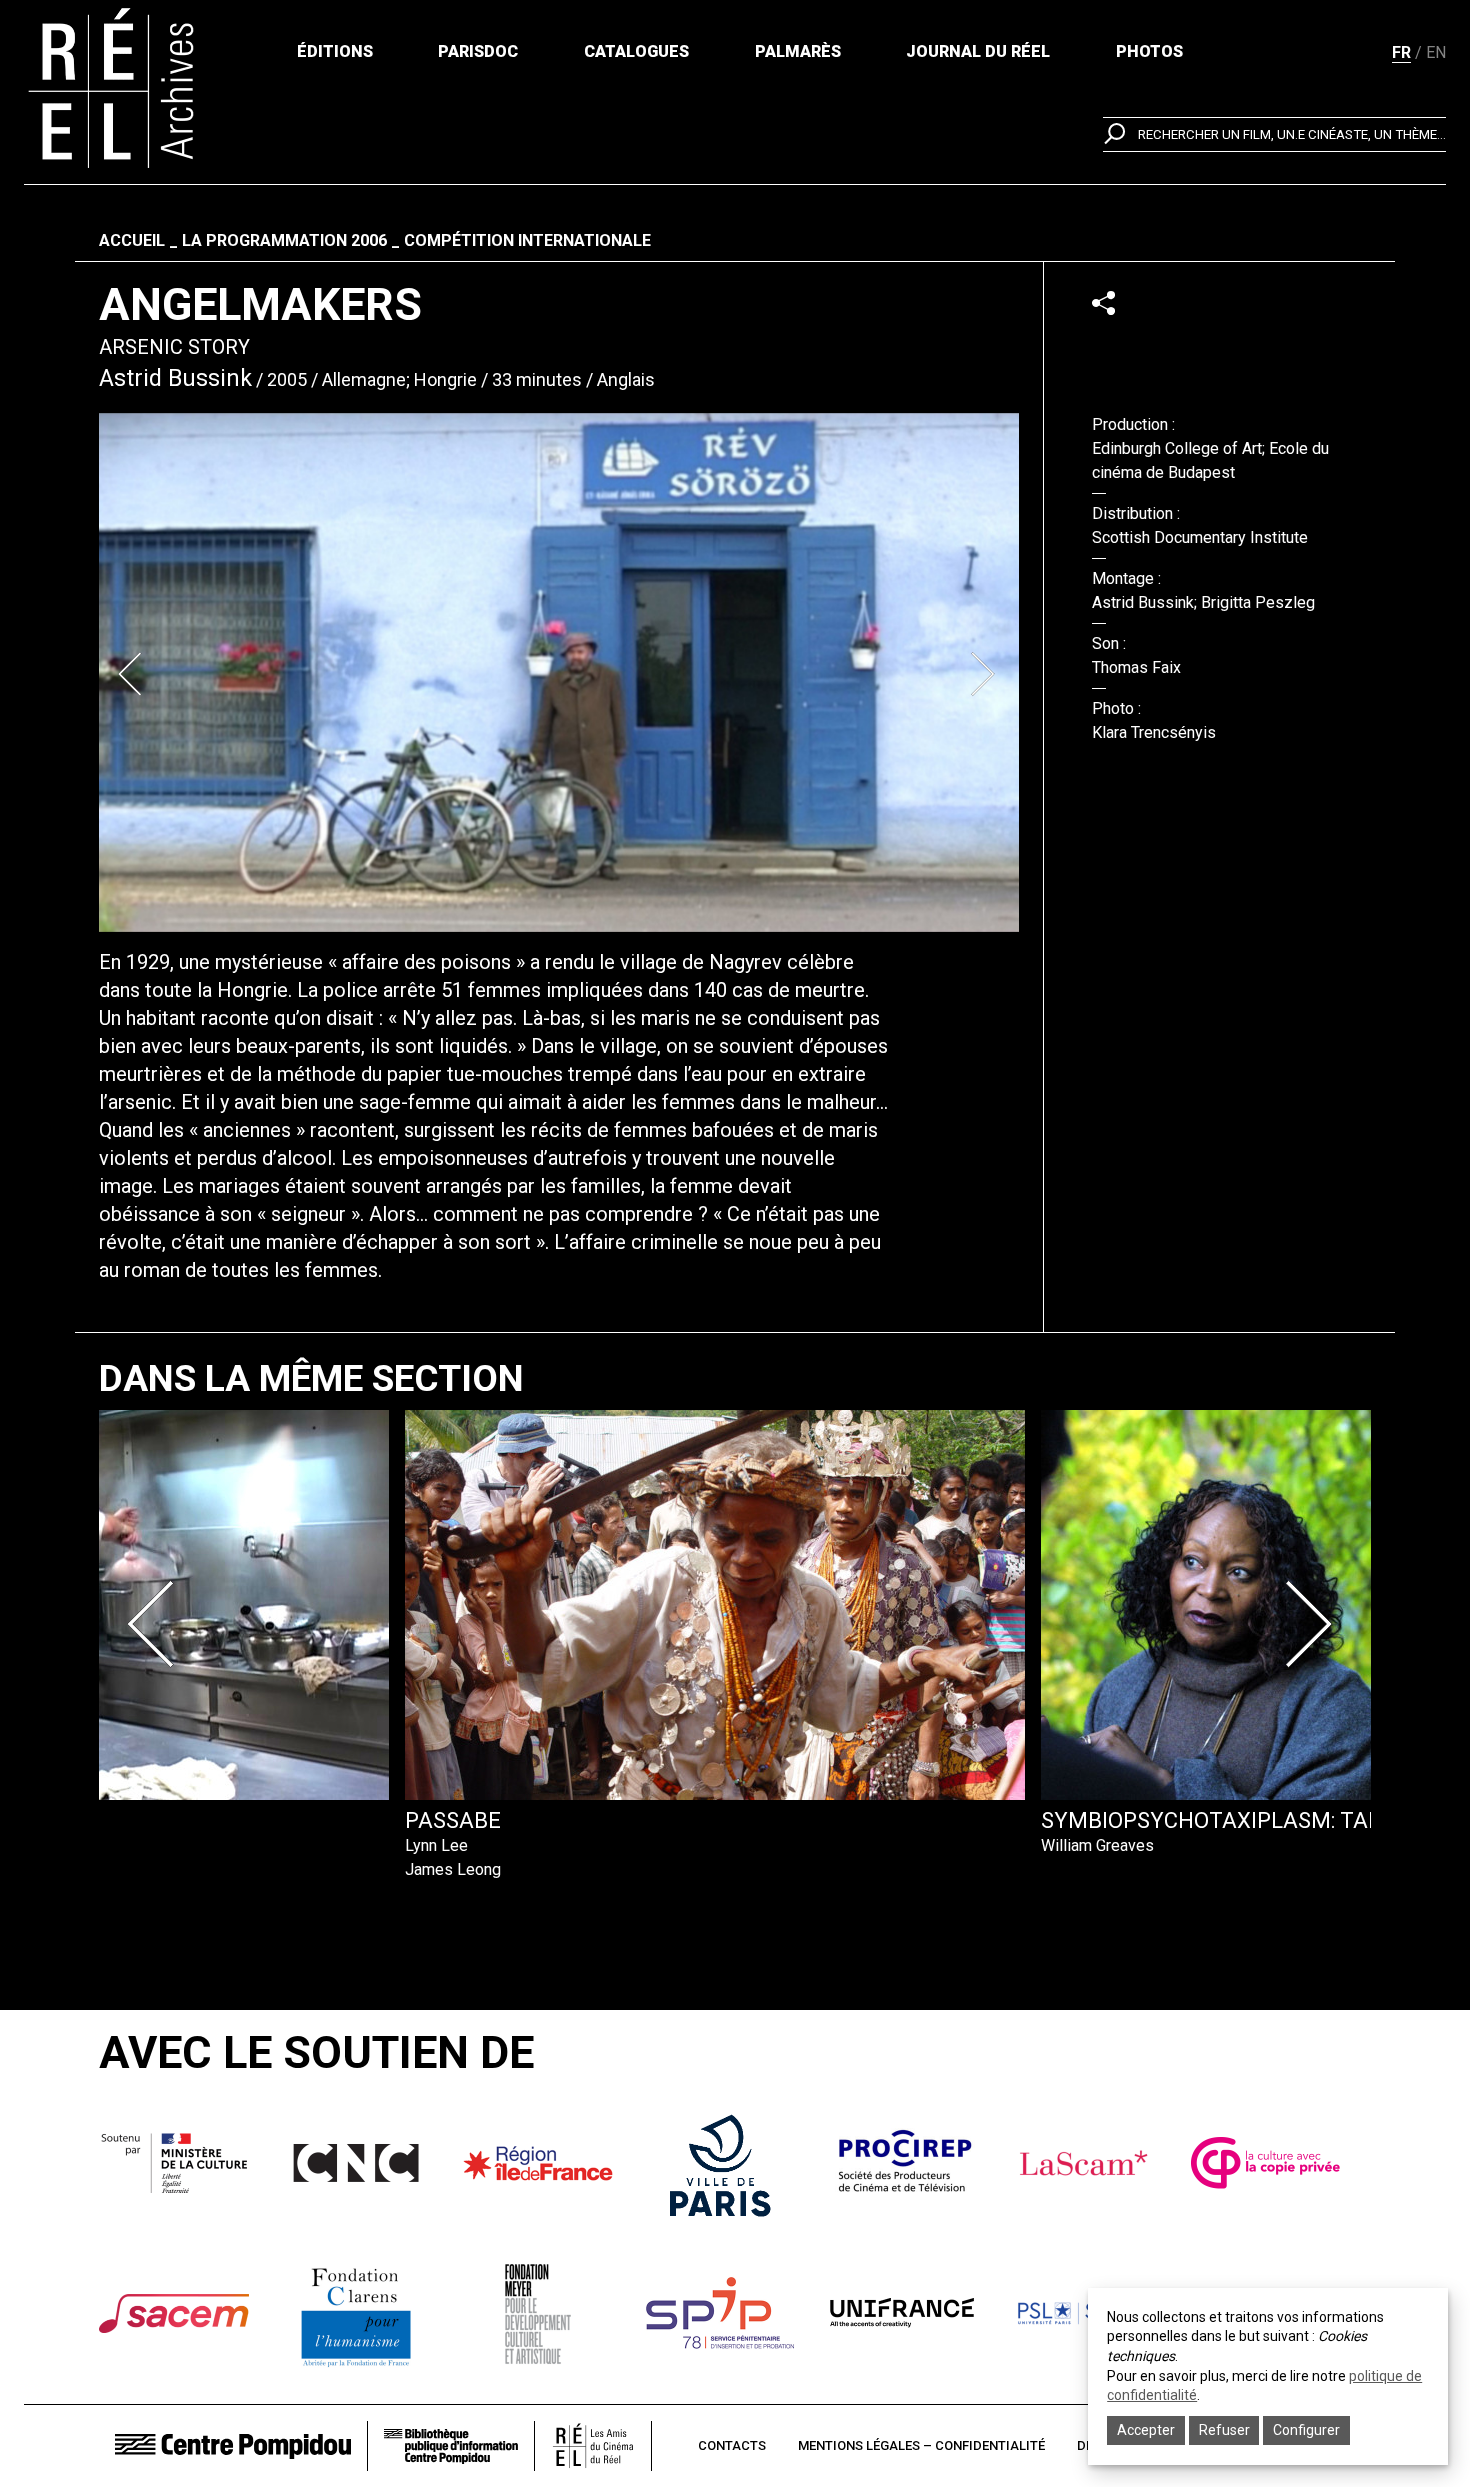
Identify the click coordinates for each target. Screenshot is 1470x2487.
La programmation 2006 (284, 240)
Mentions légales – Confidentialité (921, 2445)
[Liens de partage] (1103, 302)
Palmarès (798, 51)
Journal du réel (978, 51)
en (1436, 52)
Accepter (1146, 2430)
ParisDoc (478, 51)
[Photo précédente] (133, 674)
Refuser (1224, 2430)
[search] (1274, 134)
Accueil (132, 240)
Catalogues (636, 51)
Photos (1149, 51)
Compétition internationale (527, 240)
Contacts (732, 2445)
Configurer (1306, 2430)
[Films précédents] (157, 1624)
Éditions (335, 51)
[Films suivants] (1313, 1624)
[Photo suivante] (985, 674)
